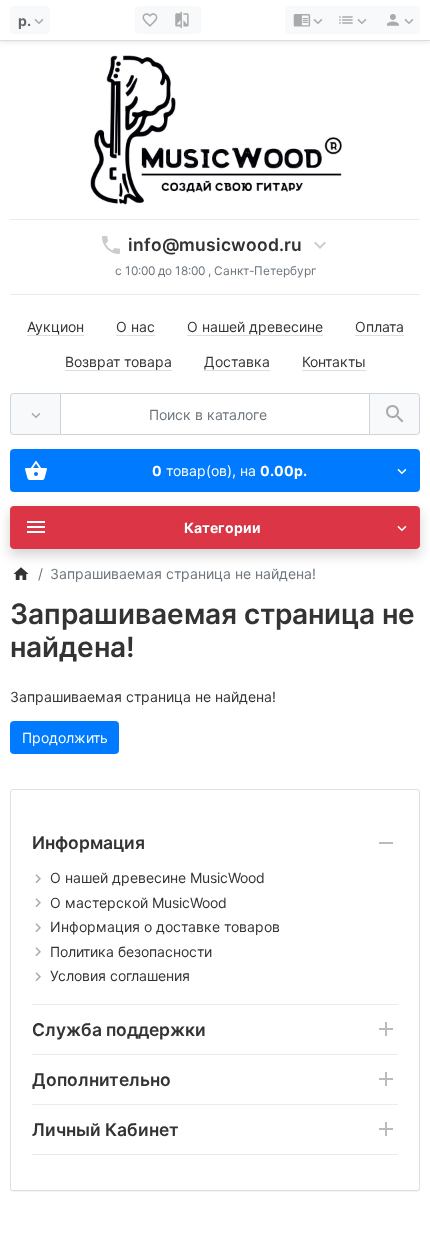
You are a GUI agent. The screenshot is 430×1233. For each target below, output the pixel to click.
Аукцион (55, 326)
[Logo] (215, 128)
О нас (135, 326)
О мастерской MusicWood (138, 902)
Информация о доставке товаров (165, 926)
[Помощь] (307, 20)
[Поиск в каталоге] (394, 414)
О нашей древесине (255, 326)
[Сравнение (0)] (184, 20)
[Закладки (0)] (152, 20)
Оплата (379, 326)
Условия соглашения (120, 975)
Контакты (334, 361)
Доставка (237, 361)
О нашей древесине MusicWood (157, 877)
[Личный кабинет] (396, 20)
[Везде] (35, 414)
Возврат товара (118, 361)
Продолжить (65, 737)
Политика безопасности (131, 951)
